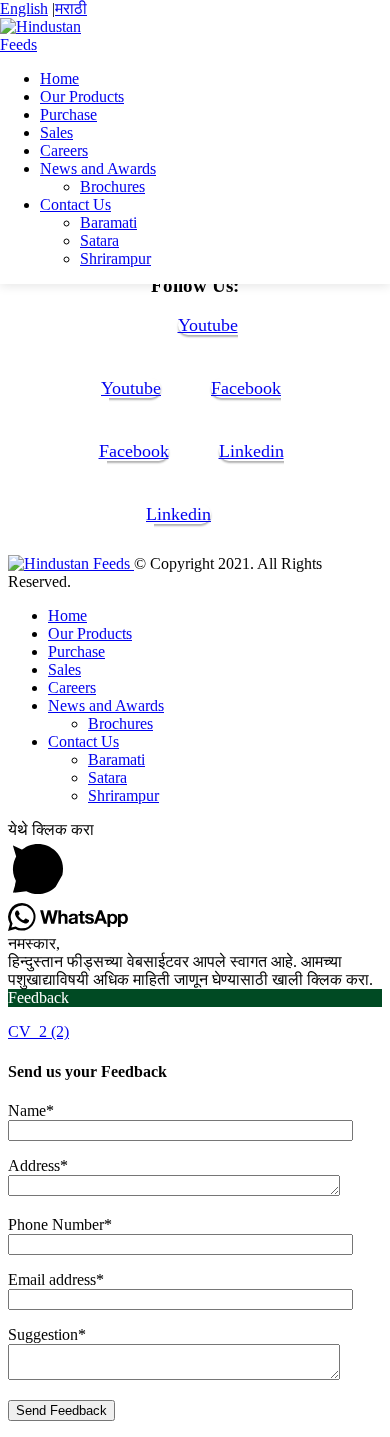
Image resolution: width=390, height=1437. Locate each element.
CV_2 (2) (38, 1031)
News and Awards (98, 168)
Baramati (108, 222)
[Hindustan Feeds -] (55, 44)
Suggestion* (47, 1334)
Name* (31, 1110)
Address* (38, 1165)
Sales (56, 132)
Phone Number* (60, 1224)
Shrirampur (115, 258)
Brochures (112, 186)
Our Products (82, 96)
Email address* (56, 1279)
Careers (64, 150)
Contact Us (75, 204)
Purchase (68, 114)
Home (59, 78)
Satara (99, 240)
